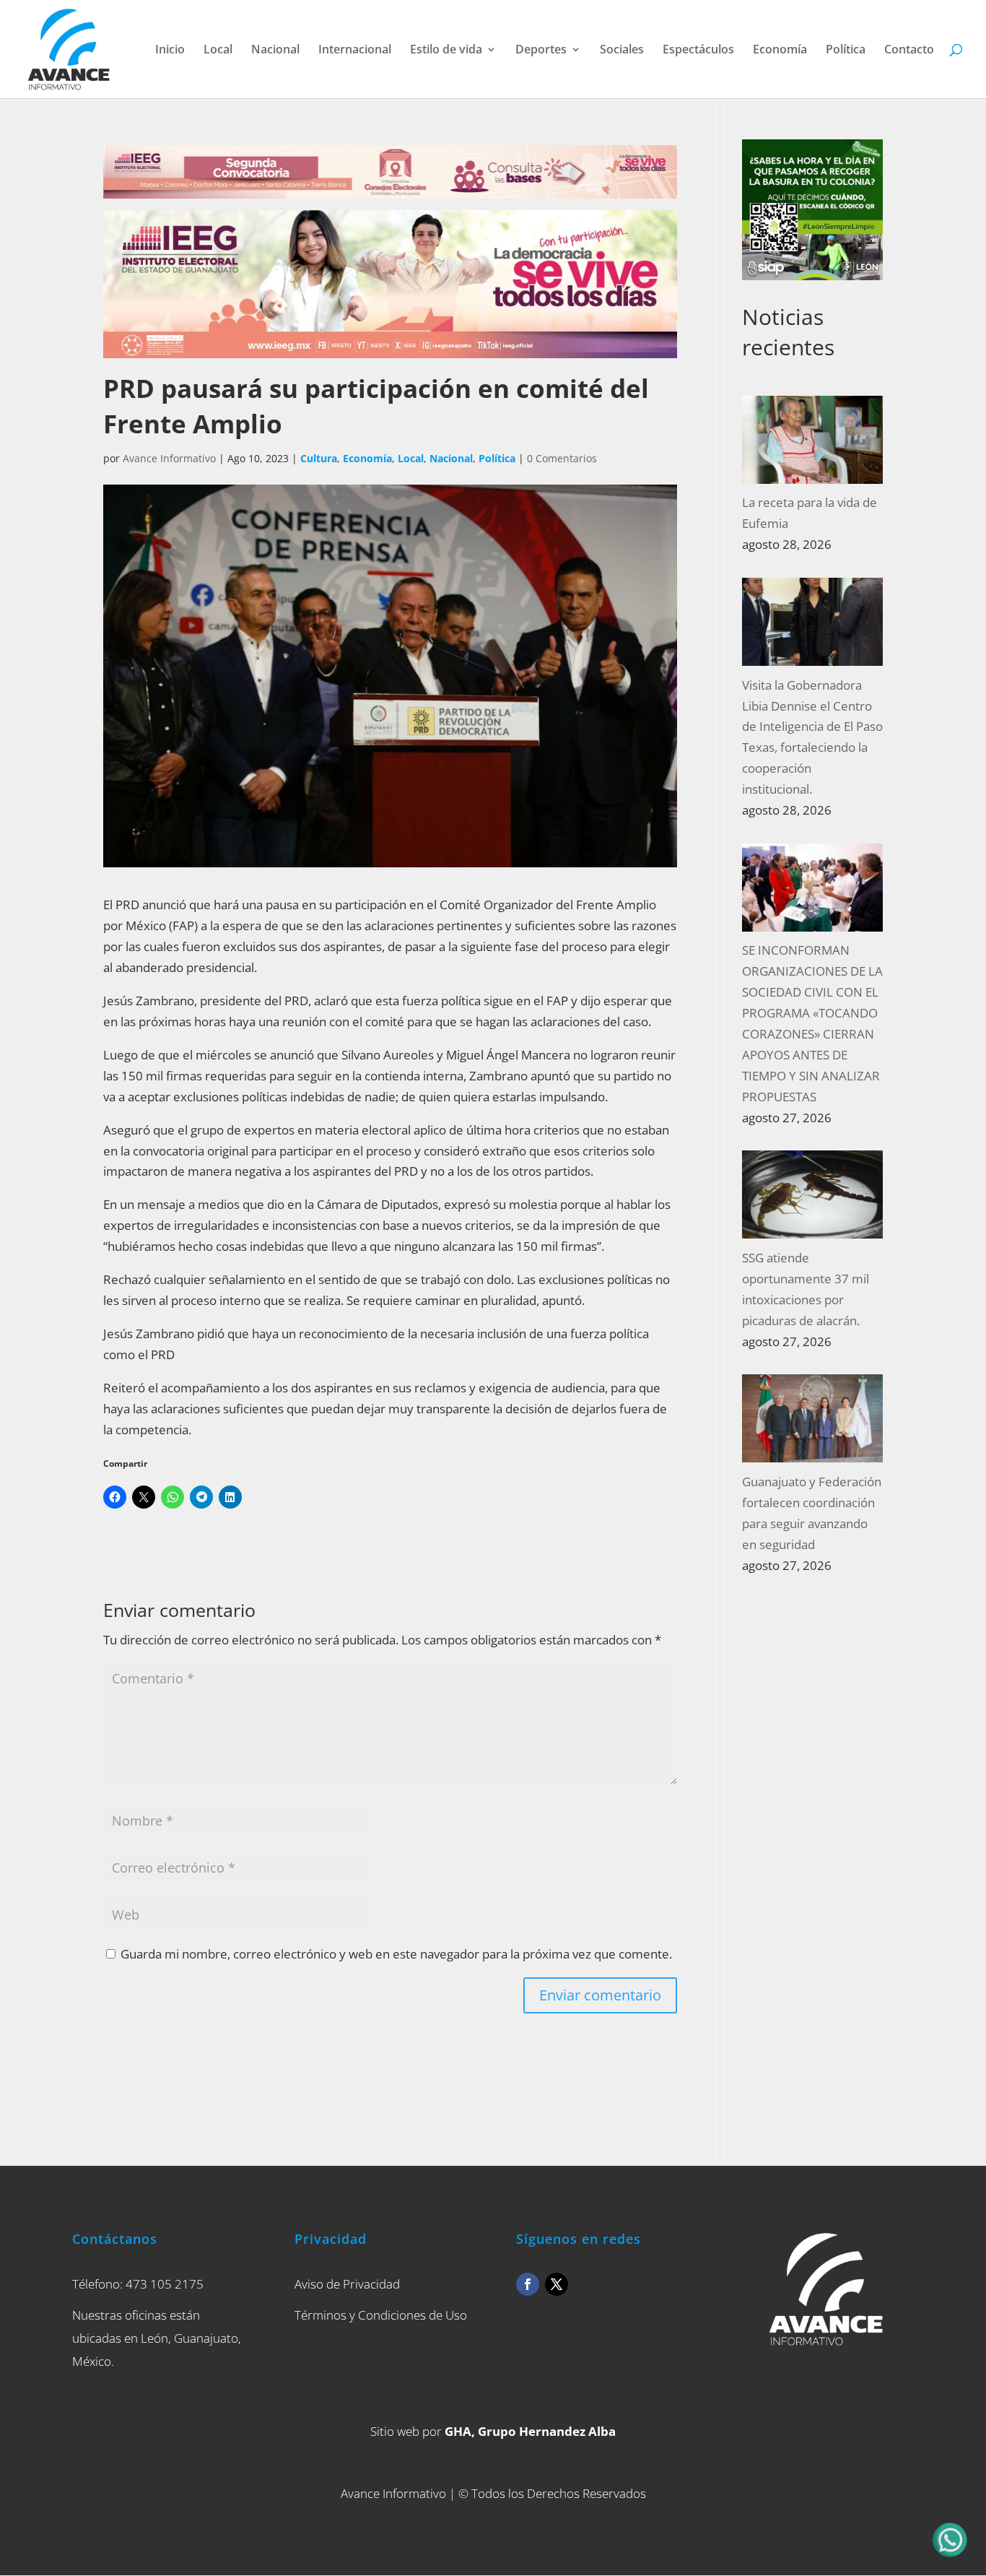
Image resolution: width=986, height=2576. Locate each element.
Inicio (170, 51)
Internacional (355, 51)
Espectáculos (698, 51)
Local (218, 51)
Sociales (622, 51)
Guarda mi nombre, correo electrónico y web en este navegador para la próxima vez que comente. (396, 1954)
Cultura (319, 458)
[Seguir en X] (557, 2284)
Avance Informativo (169, 458)
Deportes (541, 51)
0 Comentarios (562, 458)
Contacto (909, 51)
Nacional (275, 51)
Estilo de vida (446, 51)
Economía (780, 51)
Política (846, 51)
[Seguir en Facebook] (528, 2284)
